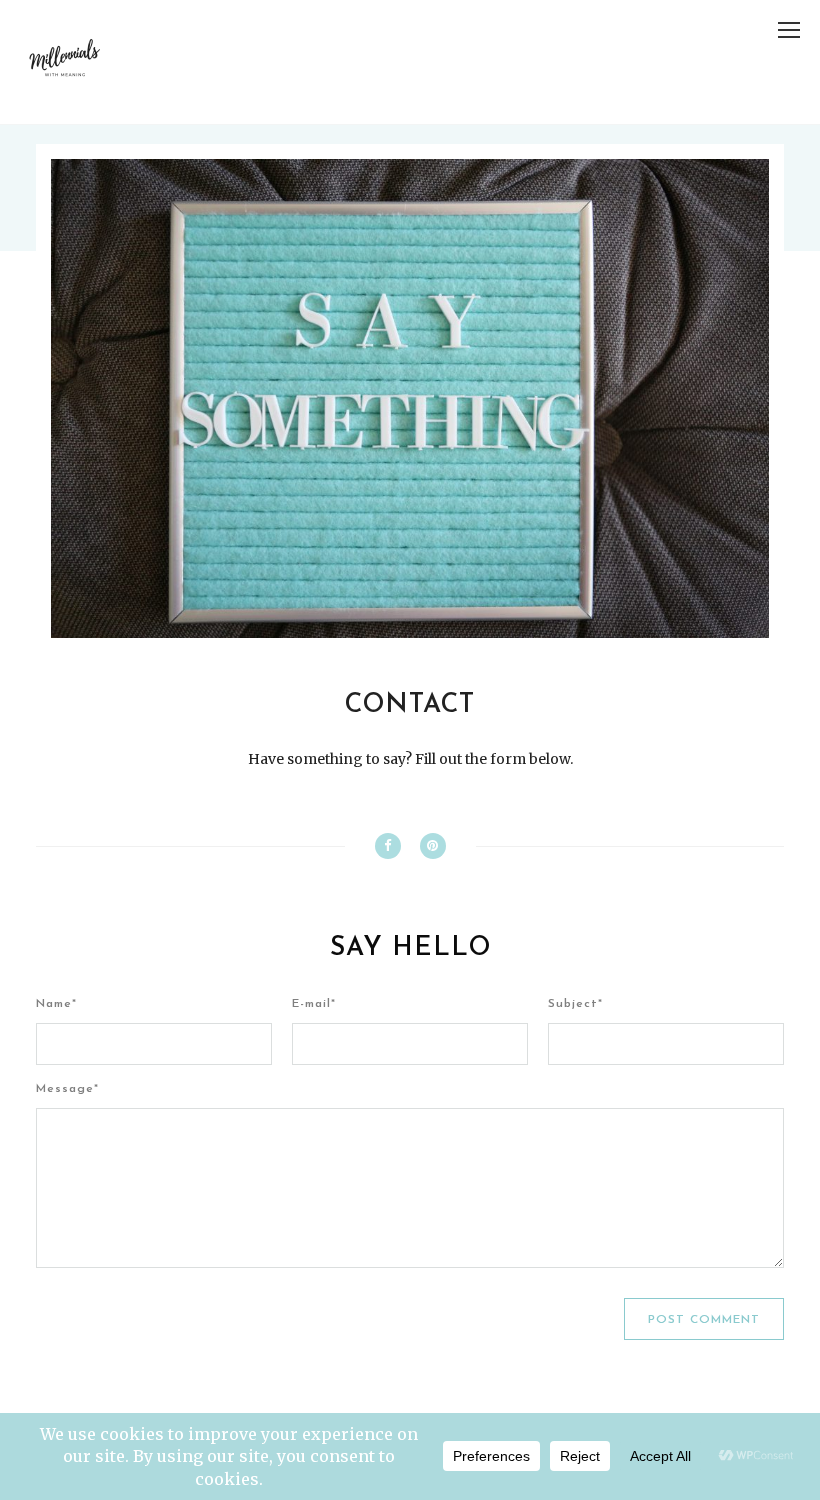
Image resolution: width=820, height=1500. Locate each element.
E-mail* (314, 1004)
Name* (56, 1004)
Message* (67, 1089)
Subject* (575, 1004)
